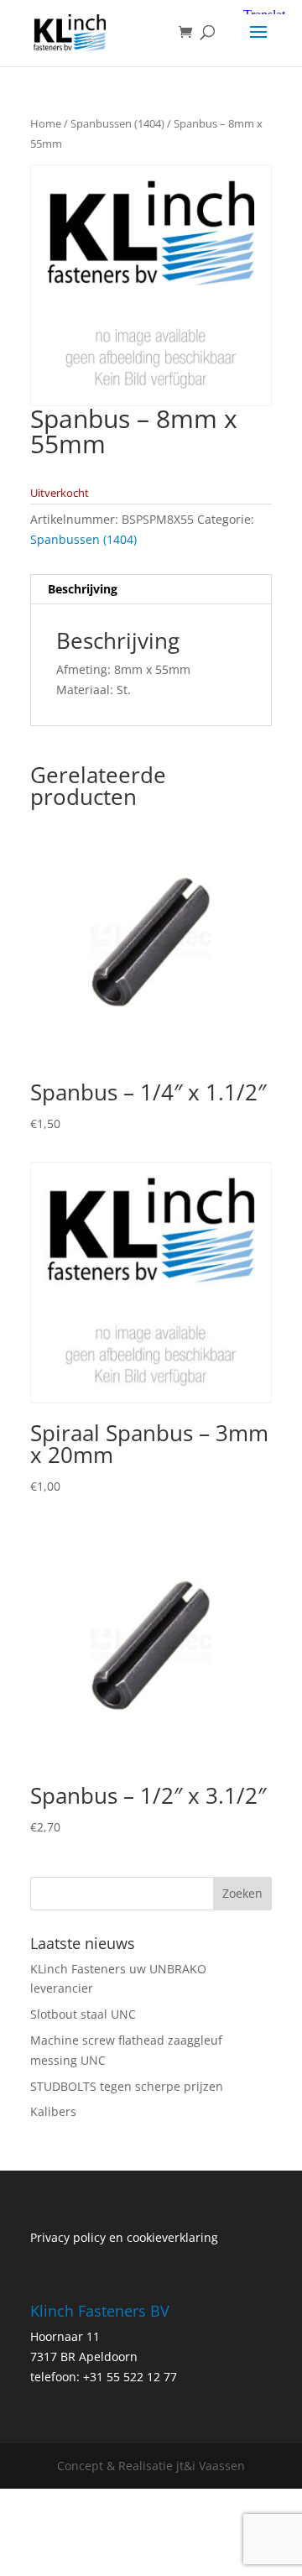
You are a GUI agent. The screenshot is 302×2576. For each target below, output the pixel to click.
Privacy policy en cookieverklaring (124, 2237)
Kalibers (53, 2111)
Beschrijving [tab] (83, 589)
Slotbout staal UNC (83, 2014)
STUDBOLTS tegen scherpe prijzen (127, 2086)
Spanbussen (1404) (117, 123)
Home (46, 123)
